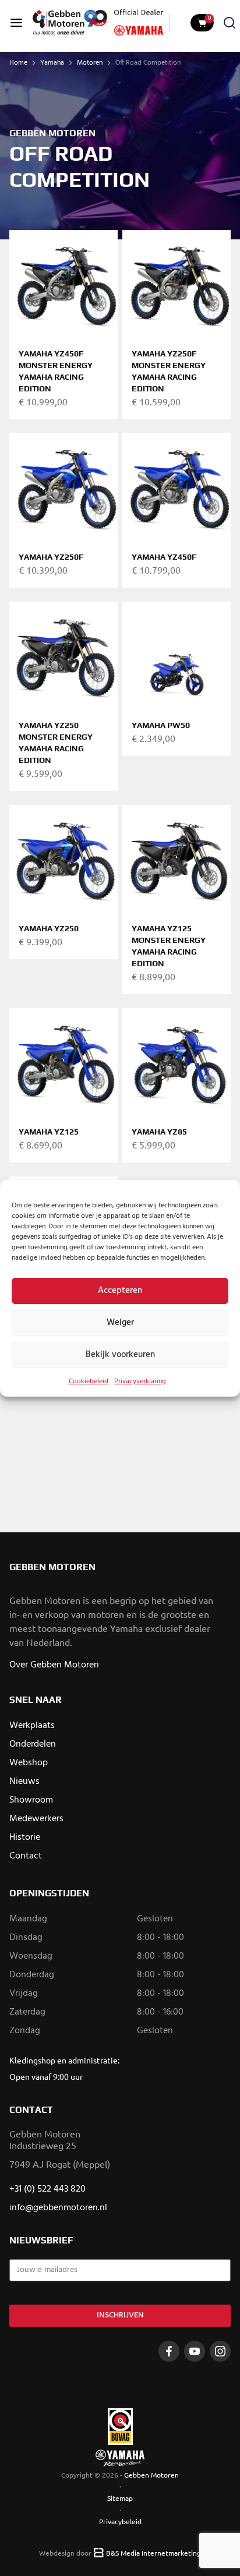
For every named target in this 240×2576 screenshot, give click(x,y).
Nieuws (24, 1782)
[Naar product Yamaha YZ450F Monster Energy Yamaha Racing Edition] (63, 284)
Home (18, 63)
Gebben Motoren (151, 2475)
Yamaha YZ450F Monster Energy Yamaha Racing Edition (56, 371)
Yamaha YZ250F (51, 557)
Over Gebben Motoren (54, 1665)
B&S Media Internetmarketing (153, 2553)
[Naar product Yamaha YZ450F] (177, 487)
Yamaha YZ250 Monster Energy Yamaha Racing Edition (56, 743)
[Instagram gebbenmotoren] (220, 2351)
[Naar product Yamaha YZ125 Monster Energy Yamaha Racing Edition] (177, 859)
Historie (25, 1838)
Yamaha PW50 (161, 725)
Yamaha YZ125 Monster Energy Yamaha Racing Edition (169, 946)
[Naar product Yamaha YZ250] (63, 859)
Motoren (90, 63)
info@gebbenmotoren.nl (58, 2208)
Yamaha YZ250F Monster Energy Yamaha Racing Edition (169, 371)
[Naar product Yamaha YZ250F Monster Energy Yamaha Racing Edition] (177, 284)
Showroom (31, 1800)
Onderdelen (33, 1744)
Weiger (120, 1323)
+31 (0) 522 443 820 (47, 2189)
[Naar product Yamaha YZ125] (63, 1062)
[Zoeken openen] (230, 23)
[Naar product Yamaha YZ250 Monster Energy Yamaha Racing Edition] (63, 656)
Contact (26, 1856)
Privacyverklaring (140, 1381)
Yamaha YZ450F (164, 557)
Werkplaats (32, 1726)
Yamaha (52, 63)
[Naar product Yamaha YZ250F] (63, 487)
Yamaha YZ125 (49, 1132)
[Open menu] (16, 23)
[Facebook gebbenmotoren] (169, 2351)
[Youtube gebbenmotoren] (195, 2351)
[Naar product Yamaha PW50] (177, 656)
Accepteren (120, 1291)
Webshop (29, 1763)
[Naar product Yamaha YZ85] (177, 1062)
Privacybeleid (120, 2521)
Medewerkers (36, 1819)
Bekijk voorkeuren (120, 1355)
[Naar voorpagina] (70, 23)
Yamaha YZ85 (159, 1132)
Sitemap (120, 2498)
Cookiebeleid (89, 1381)
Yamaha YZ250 (49, 928)
